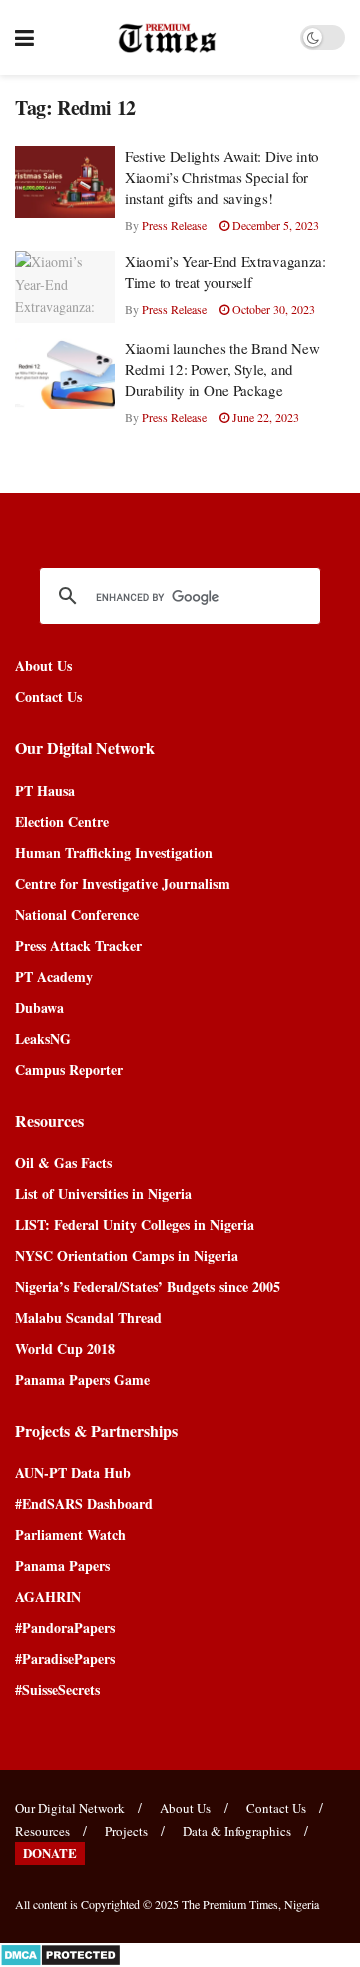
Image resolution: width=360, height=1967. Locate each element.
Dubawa (39, 1007)
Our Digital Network (70, 1808)
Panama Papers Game (82, 1379)
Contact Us (48, 696)
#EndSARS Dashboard (84, 1503)
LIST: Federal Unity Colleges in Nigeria (134, 1224)
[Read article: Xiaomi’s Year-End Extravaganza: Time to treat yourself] (65, 287)
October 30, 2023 (272, 309)
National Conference (77, 914)
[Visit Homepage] (167, 38)
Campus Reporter (69, 1069)
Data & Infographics (237, 1831)
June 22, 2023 (264, 417)
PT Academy (54, 976)
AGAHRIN (48, 1596)
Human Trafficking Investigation (114, 852)
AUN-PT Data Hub (73, 1472)
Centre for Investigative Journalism (122, 883)
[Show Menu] (24, 37)
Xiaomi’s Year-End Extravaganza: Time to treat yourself (225, 271)
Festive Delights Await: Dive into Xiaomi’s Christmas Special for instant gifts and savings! (222, 177)
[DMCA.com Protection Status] (60, 1953)
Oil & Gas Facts (63, 1162)
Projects (126, 1831)
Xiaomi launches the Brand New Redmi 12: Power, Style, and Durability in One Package (222, 369)
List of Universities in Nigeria (103, 1193)
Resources (42, 1831)
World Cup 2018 (65, 1348)
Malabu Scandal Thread (88, 1317)
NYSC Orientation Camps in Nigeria (126, 1255)
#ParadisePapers (65, 1658)
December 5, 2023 (274, 225)
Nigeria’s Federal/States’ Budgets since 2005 (147, 1286)
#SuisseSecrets (57, 1689)
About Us (43, 665)
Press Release (174, 225)
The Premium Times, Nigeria (250, 1904)
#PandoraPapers (65, 1627)
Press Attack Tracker (78, 945)
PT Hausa (45, 790)
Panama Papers (62, 1565)
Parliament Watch (70, 1534)
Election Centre (62, 821)
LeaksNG (43, 1038)
